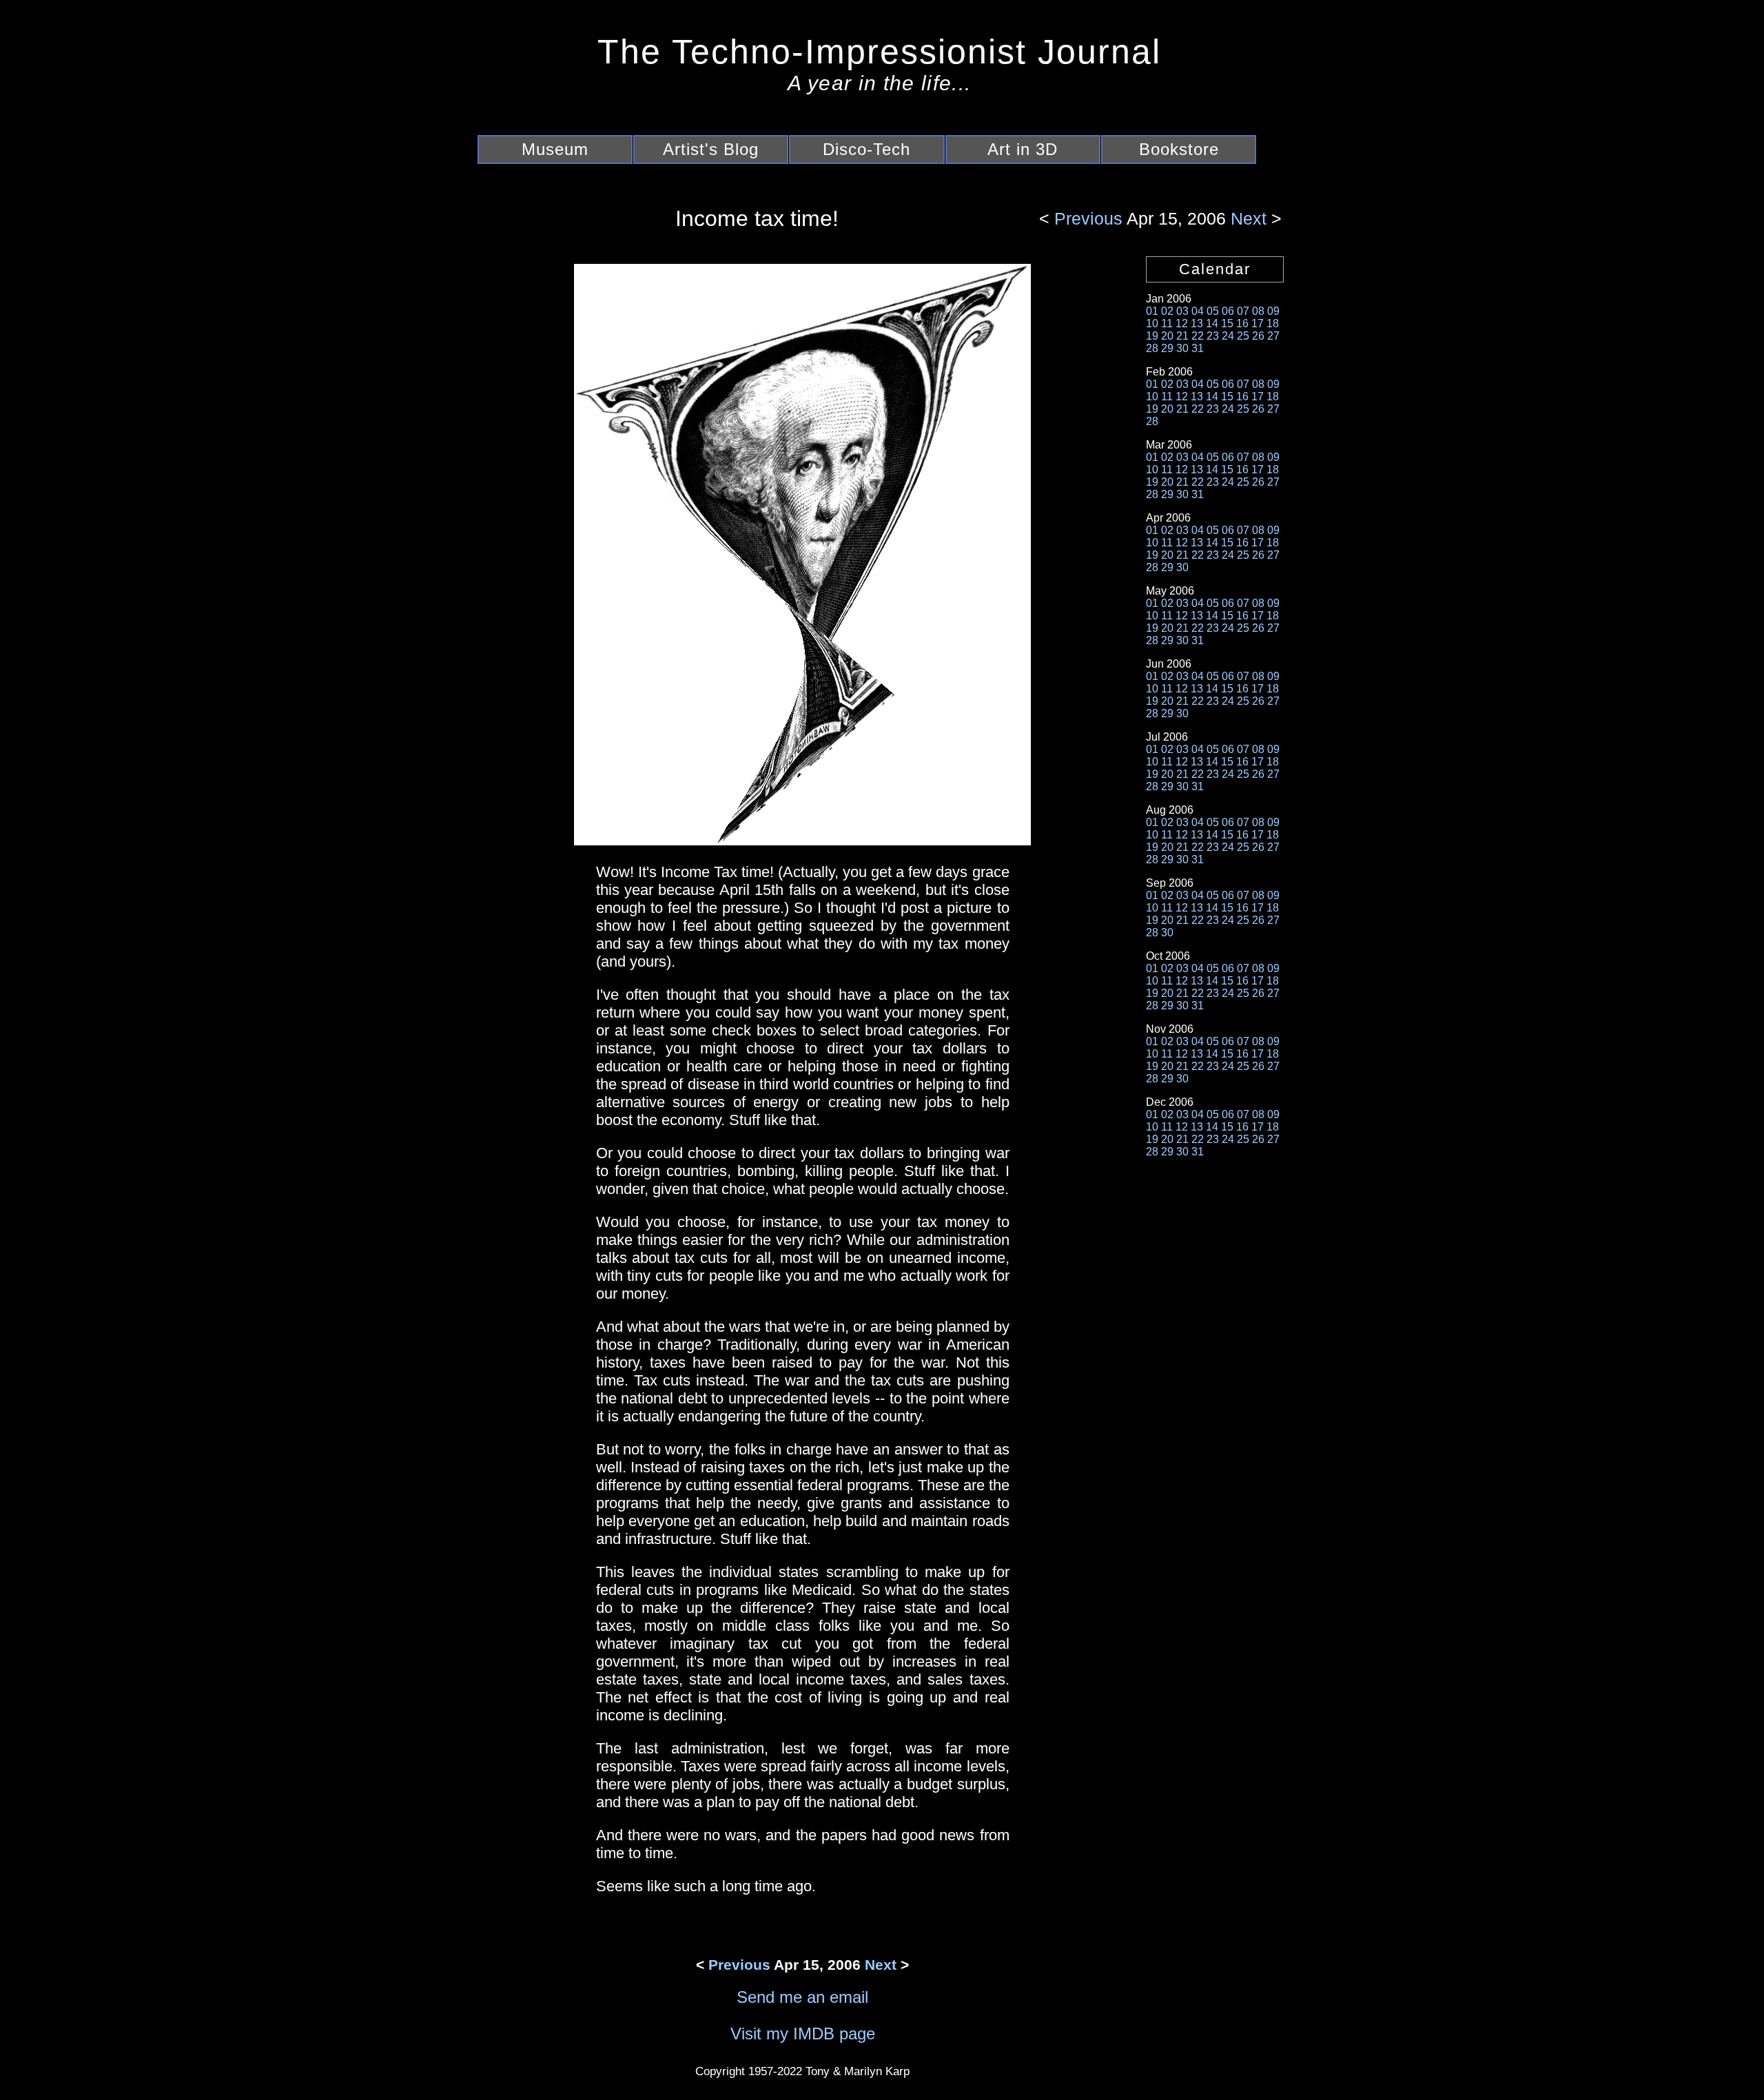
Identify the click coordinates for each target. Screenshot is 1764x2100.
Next (1246, 218)
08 (1258, 311)
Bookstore (1179, 149)
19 (1152, 336)
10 (1152, 323)
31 (1198, 348)
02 (1167, 311)
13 (1197, 323)
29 (1167, 348)
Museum (555, 149)
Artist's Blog (711, 149)
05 (1213, 311)
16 (1242, 323)
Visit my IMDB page (803, 2034)
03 (1182, 311)
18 (1273, 323)
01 (1152, 311)
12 (1182, 323)
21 (1182, 336)
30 (1182, 348)
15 (1227, 323)
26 (1258, 336)
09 (1273, 311)
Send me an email (802, 1997)
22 (1198, 336)
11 (1167, 323)
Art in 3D (1023, 149)
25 (1243, 336)
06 (1228, 311)
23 (1213, 336)
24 (1228, 336)
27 (1273, 336)
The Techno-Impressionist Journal (879, 52)
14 (1212, 323)
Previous (1090, 218)
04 (1198, 311)
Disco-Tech (866, 149)
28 (1152, 348)
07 (1243, 311)
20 (1167, 336)
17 (1258, 323)
